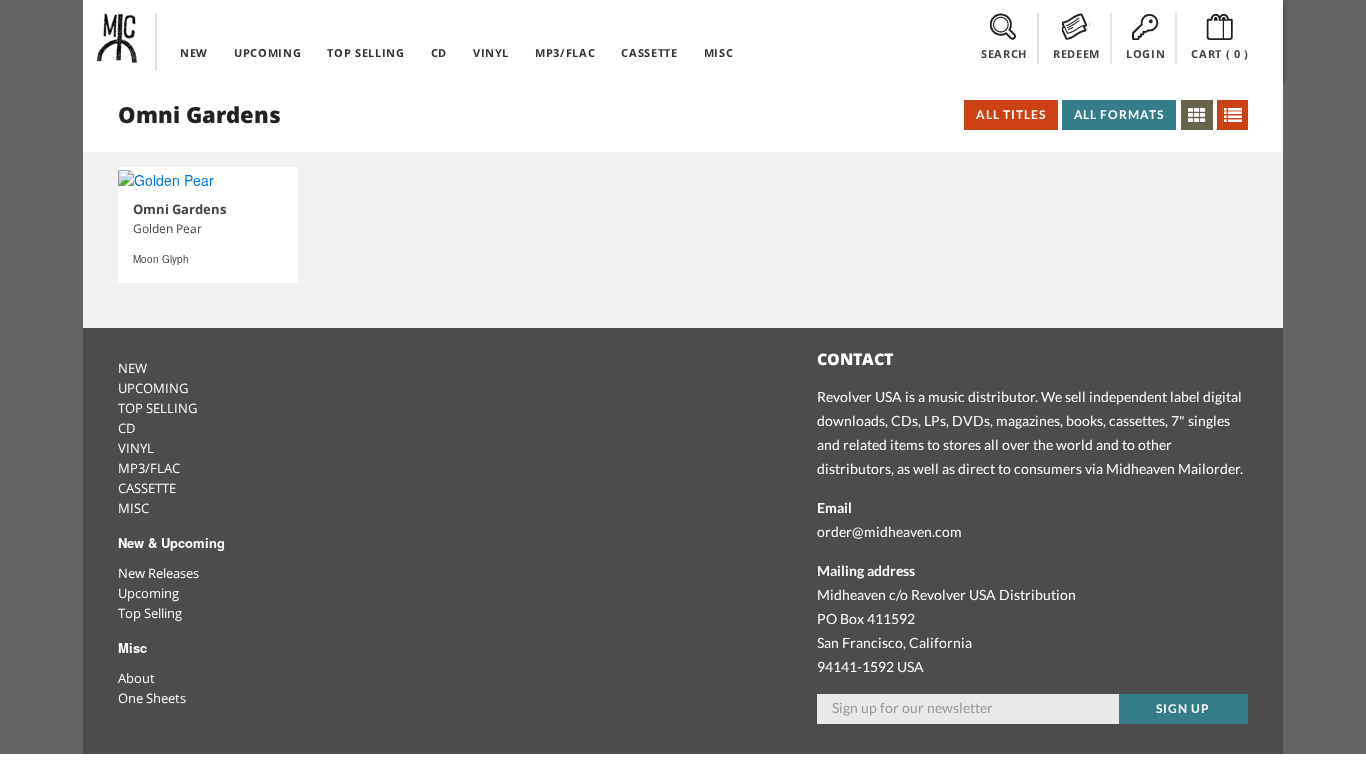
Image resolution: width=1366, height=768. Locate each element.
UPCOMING (267, 52)
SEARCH (1004, 53)
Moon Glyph (161, 259)
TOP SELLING (365, 52)
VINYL (491, 52)
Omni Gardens (179, 209)
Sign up (1183, 708)
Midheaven (118, 38)
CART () (1220, 53)
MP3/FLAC (565, 52)
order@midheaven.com (889, 531)
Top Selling (150, 613)
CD (439, 52)
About (136, 678)
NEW (194, 52)
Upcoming (148, 593)
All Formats (1119, 114)
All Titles (1011, 114)
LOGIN (1145, 53)
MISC (719, 52)
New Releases (158, 573)
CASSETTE (649, 52)
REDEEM (1076, 53)
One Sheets (152, 698)
